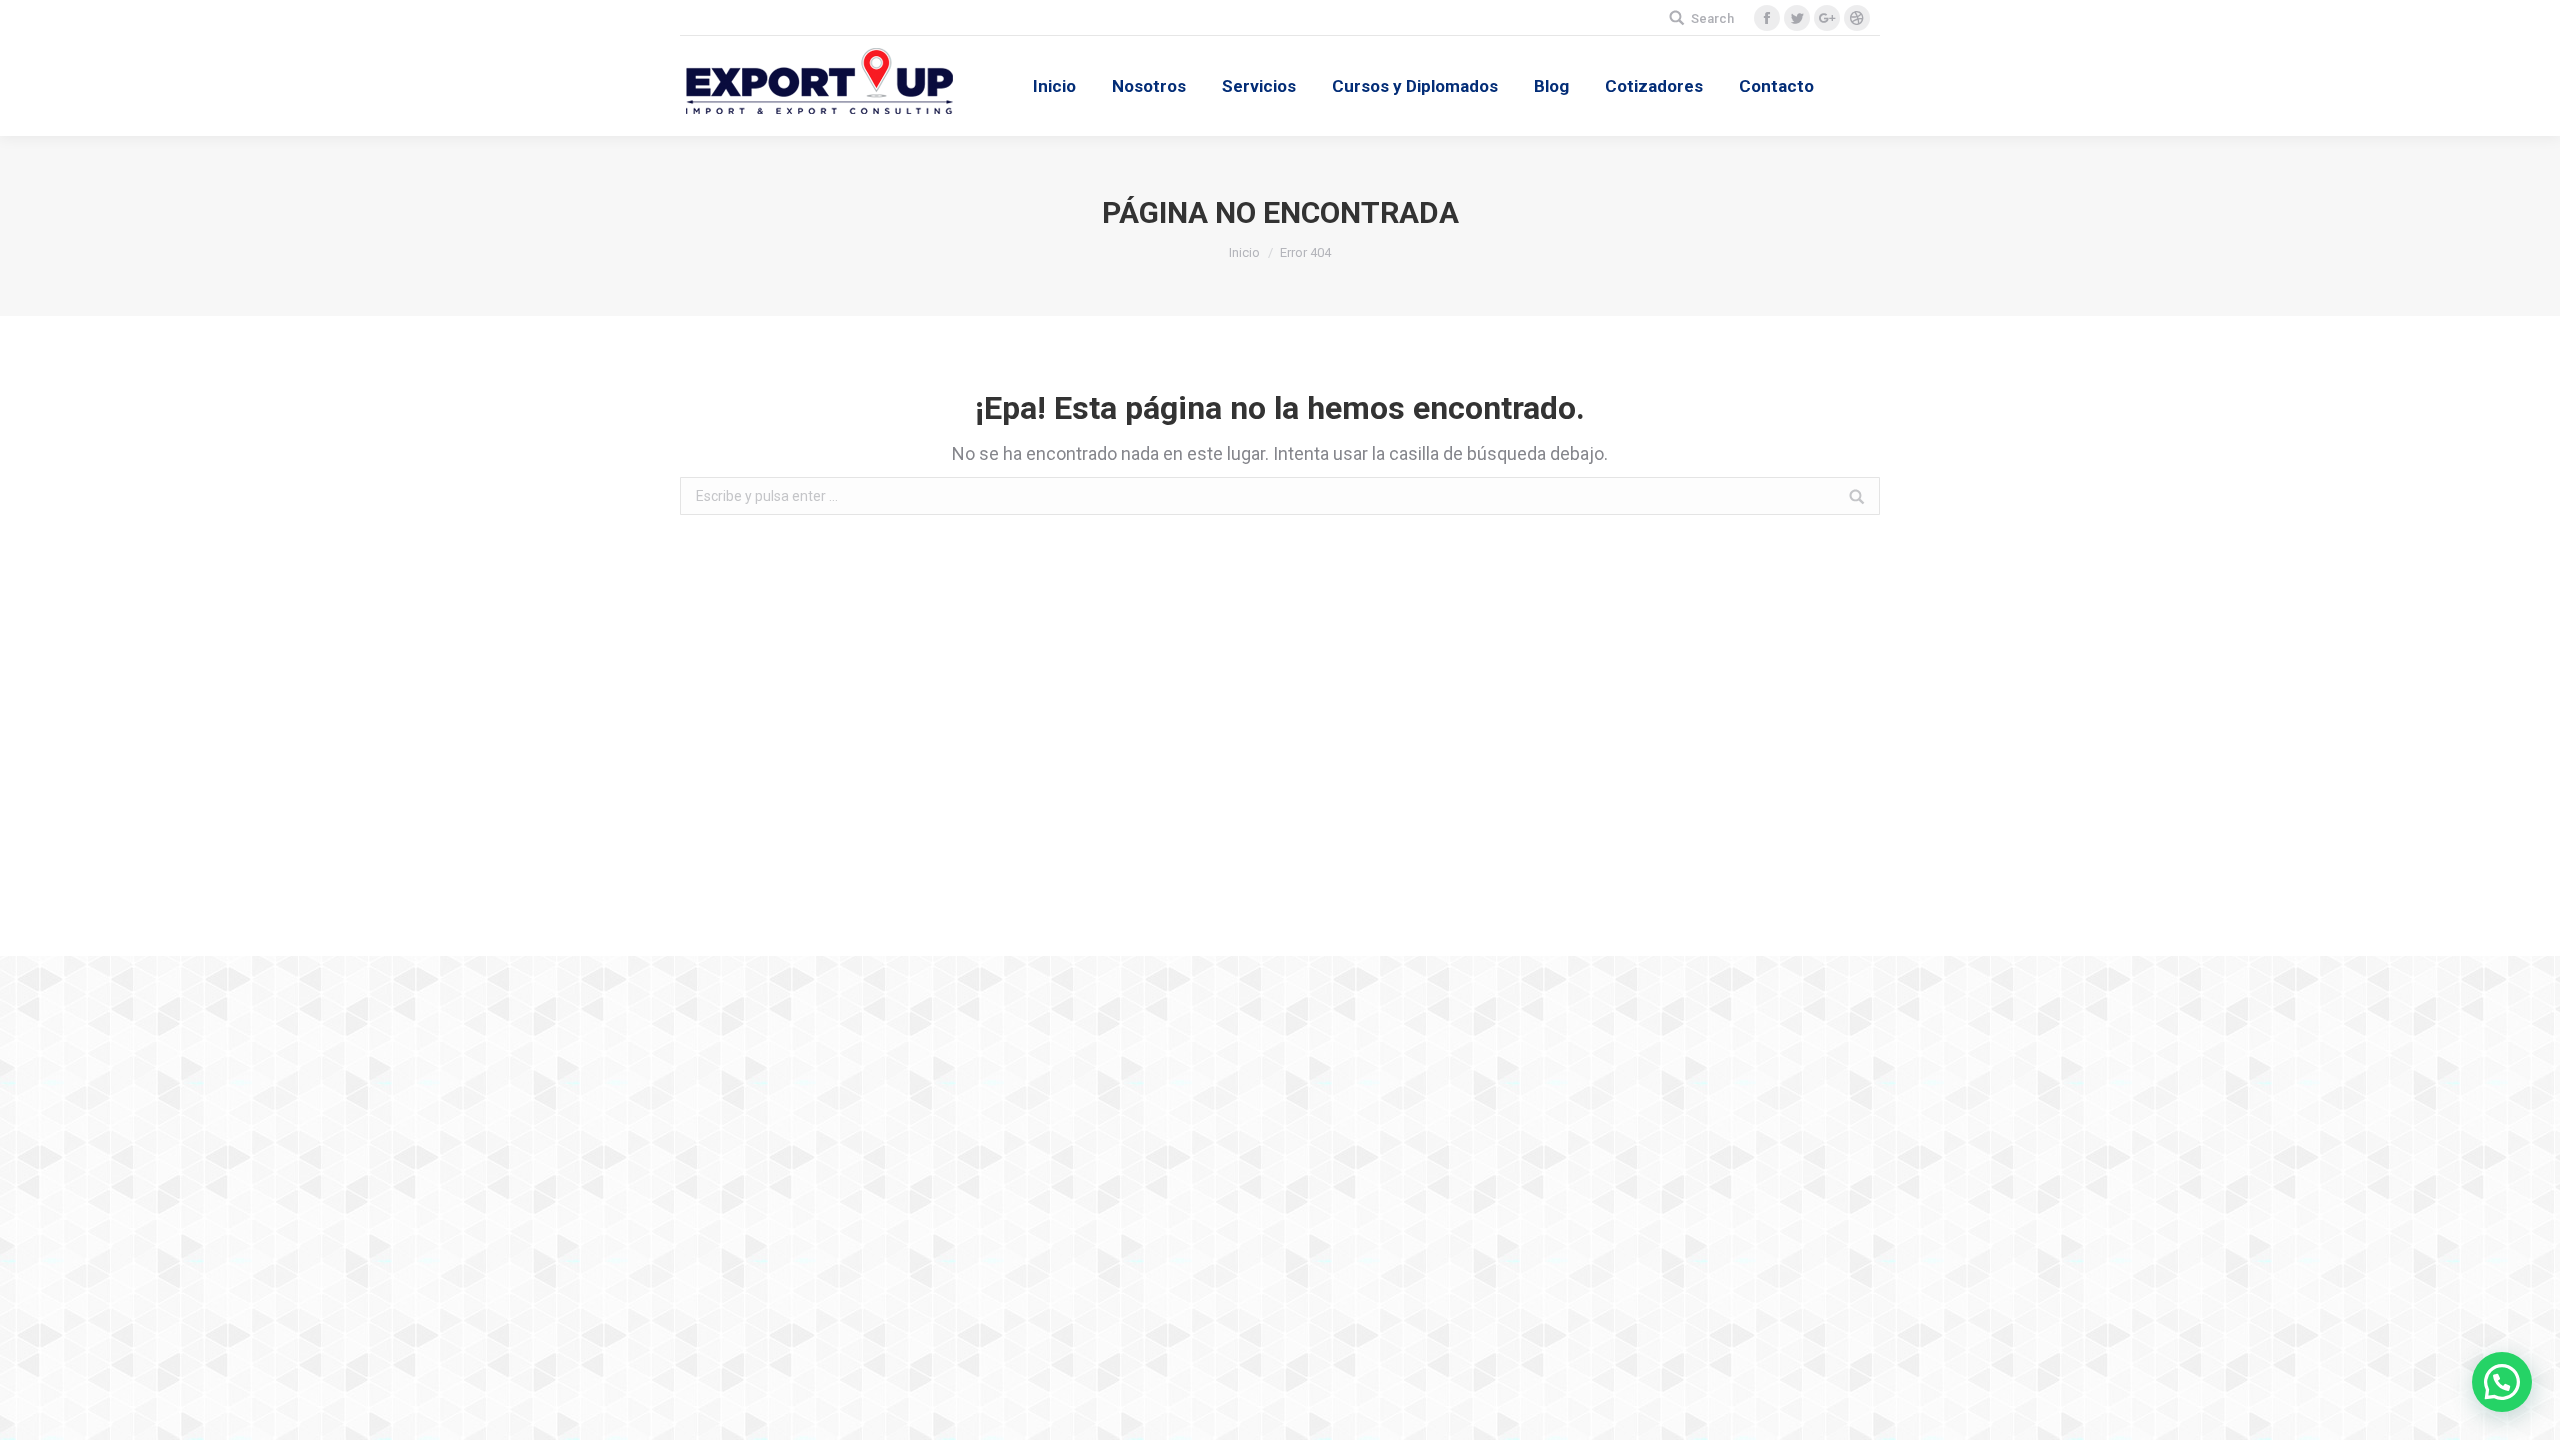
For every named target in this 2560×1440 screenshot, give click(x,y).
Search (1712, 18)
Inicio (1244, 252)
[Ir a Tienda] (2528, 1408)
